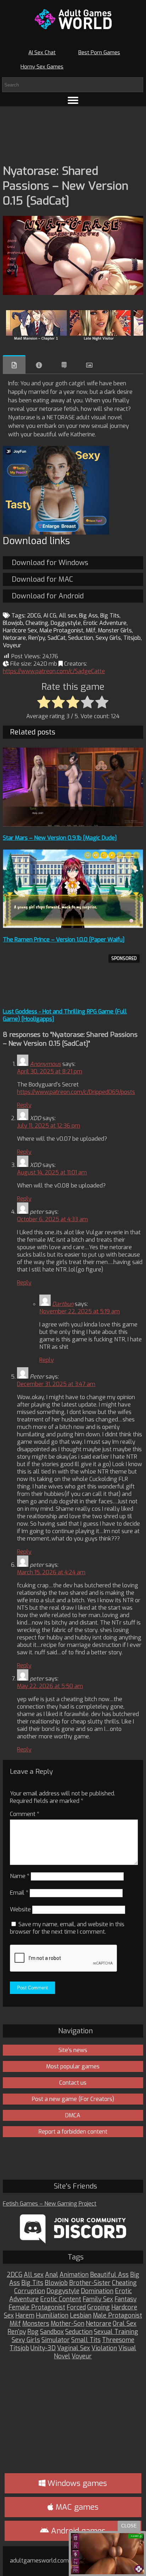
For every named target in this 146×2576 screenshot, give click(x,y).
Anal (52, 2275)
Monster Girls (115, 630)
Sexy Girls (108, 638)
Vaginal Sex (74, 2348)
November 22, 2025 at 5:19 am (80, 1311)
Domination (97, 2291)
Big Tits (110, 616)
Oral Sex (125, 2324)
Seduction (81, 638)
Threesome (118, 2340)
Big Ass (88, 616)
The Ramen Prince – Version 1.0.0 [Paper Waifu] (64, 940)
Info (39, 365)
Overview (14, 365)
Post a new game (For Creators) (73, 2099)
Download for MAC (42, 579)
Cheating (37, 623)
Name (20, 1876)
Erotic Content (61, 2299)
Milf (91, 630)
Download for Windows (50, 563)
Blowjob (13, 623)
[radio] (44, 703)
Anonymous (45, 1064)
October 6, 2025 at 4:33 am (52, 1219)
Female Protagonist (37, 2307)
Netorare (14, 638)
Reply (24, 1105)
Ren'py (37, 638)
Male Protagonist (61, 630)
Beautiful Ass (109, 2275)
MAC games (76, 2507)
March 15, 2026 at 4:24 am (51, 1572)
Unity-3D (43, 2348)
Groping (99, 2307)
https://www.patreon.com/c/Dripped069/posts (76, 1092)
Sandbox (52, 2332)
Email (19, 1893)
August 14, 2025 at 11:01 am (52, 1172)
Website (20, 1909)
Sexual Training (116, 2332)
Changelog (64, 365)
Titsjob (132, 638)
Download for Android (48, 596)
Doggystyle (66, 623)
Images (89, 365)
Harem (25, 2316)
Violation (104, 2348)
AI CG (50, 616)
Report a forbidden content (73, 2132)
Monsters (36, 2324)
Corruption (30, 2291)
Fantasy (125, 2299)
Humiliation (52, 2316)
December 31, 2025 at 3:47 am (56, 1384)
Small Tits (86, 2340)
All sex (68, 616)
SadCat (57, 638)
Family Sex (98, 2299)
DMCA (73, 2115)
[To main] (73, 19)
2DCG (34, 616)
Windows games (76, 2483)
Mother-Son (68, 2324)
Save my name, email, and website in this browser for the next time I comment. (67, 1928)
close (129, 2526)
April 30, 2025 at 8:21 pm (50, 1071)
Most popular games (73, 2066)
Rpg (33, 2332)
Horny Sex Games (42, 67)
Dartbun (63, 1304)
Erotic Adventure (105, 623)
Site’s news (73, 2050)
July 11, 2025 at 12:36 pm (49, 1126)
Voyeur (12, 645)
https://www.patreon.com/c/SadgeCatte (54, 671)
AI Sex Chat (42, 52)
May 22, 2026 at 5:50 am (50, 1686)
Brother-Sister (90, 2283)
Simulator (56, 2340)
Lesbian (81, 2316)
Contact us (73, 2083)
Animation (74, 2275)
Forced (76, 2307)
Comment (25, 1814)
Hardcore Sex (20, 630)
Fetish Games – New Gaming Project (50, 2204)
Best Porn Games (99, 52)
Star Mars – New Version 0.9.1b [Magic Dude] (60, 838)
